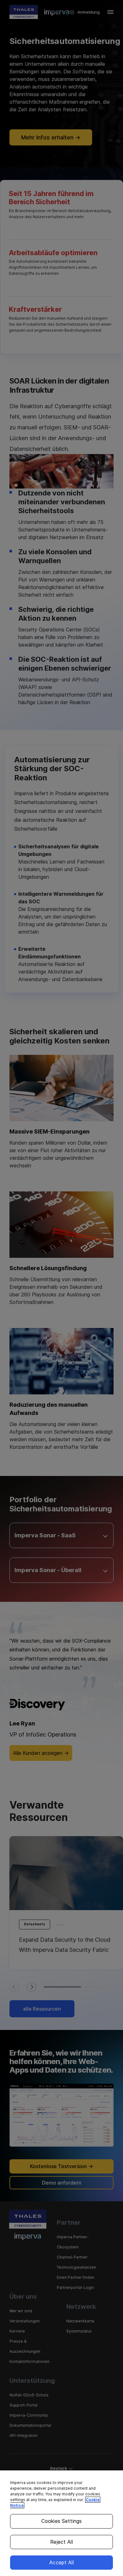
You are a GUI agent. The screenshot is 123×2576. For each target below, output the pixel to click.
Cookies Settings (62, 2521)
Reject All (61, 2542)
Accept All (61, 2562)
